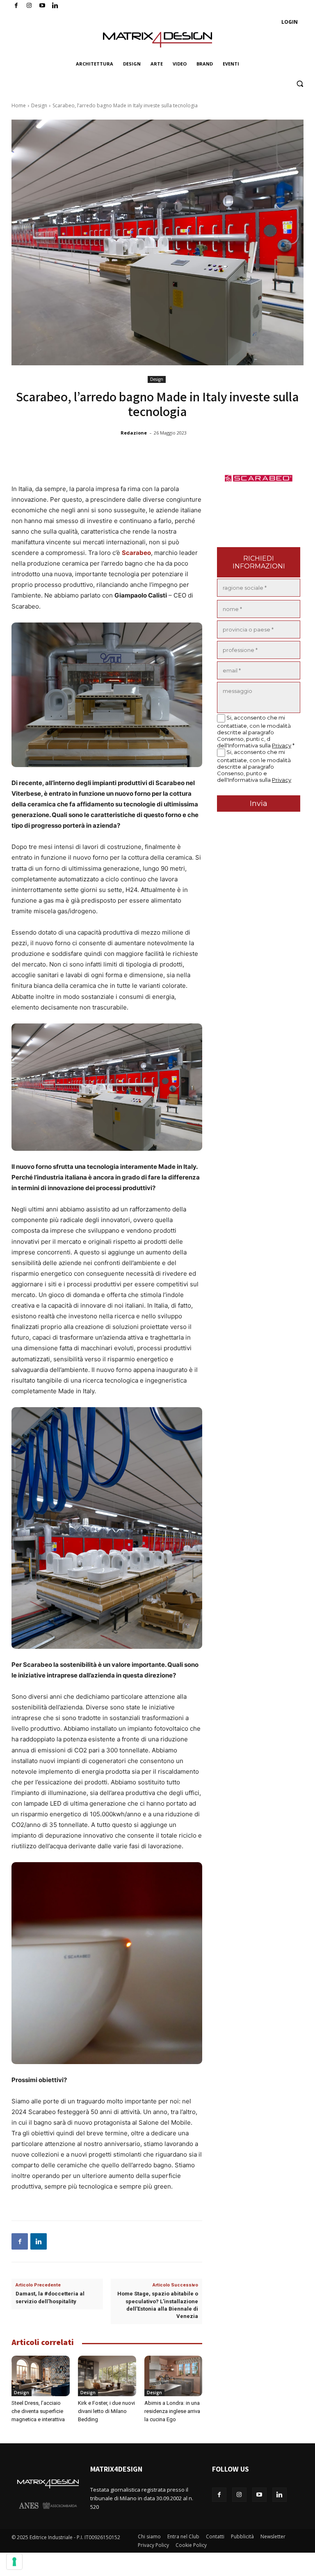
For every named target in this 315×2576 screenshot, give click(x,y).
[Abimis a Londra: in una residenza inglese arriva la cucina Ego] (173, 2376)
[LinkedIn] (55, 6)
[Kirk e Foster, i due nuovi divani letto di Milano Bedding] (107, 2376)
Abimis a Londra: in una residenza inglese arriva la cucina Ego (172, 2411)
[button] (300, 84)
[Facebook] (16, 6)
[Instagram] (29, 6)
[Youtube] (42, 6)
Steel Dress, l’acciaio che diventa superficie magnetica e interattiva (38, 2411)
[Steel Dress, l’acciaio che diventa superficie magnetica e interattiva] (41, 2376)
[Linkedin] (39, 2241)
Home (19, 105)
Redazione (134, 433)
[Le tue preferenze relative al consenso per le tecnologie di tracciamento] (14, 2562)
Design (39, 105)
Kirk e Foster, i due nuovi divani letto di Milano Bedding (106, 2411)
